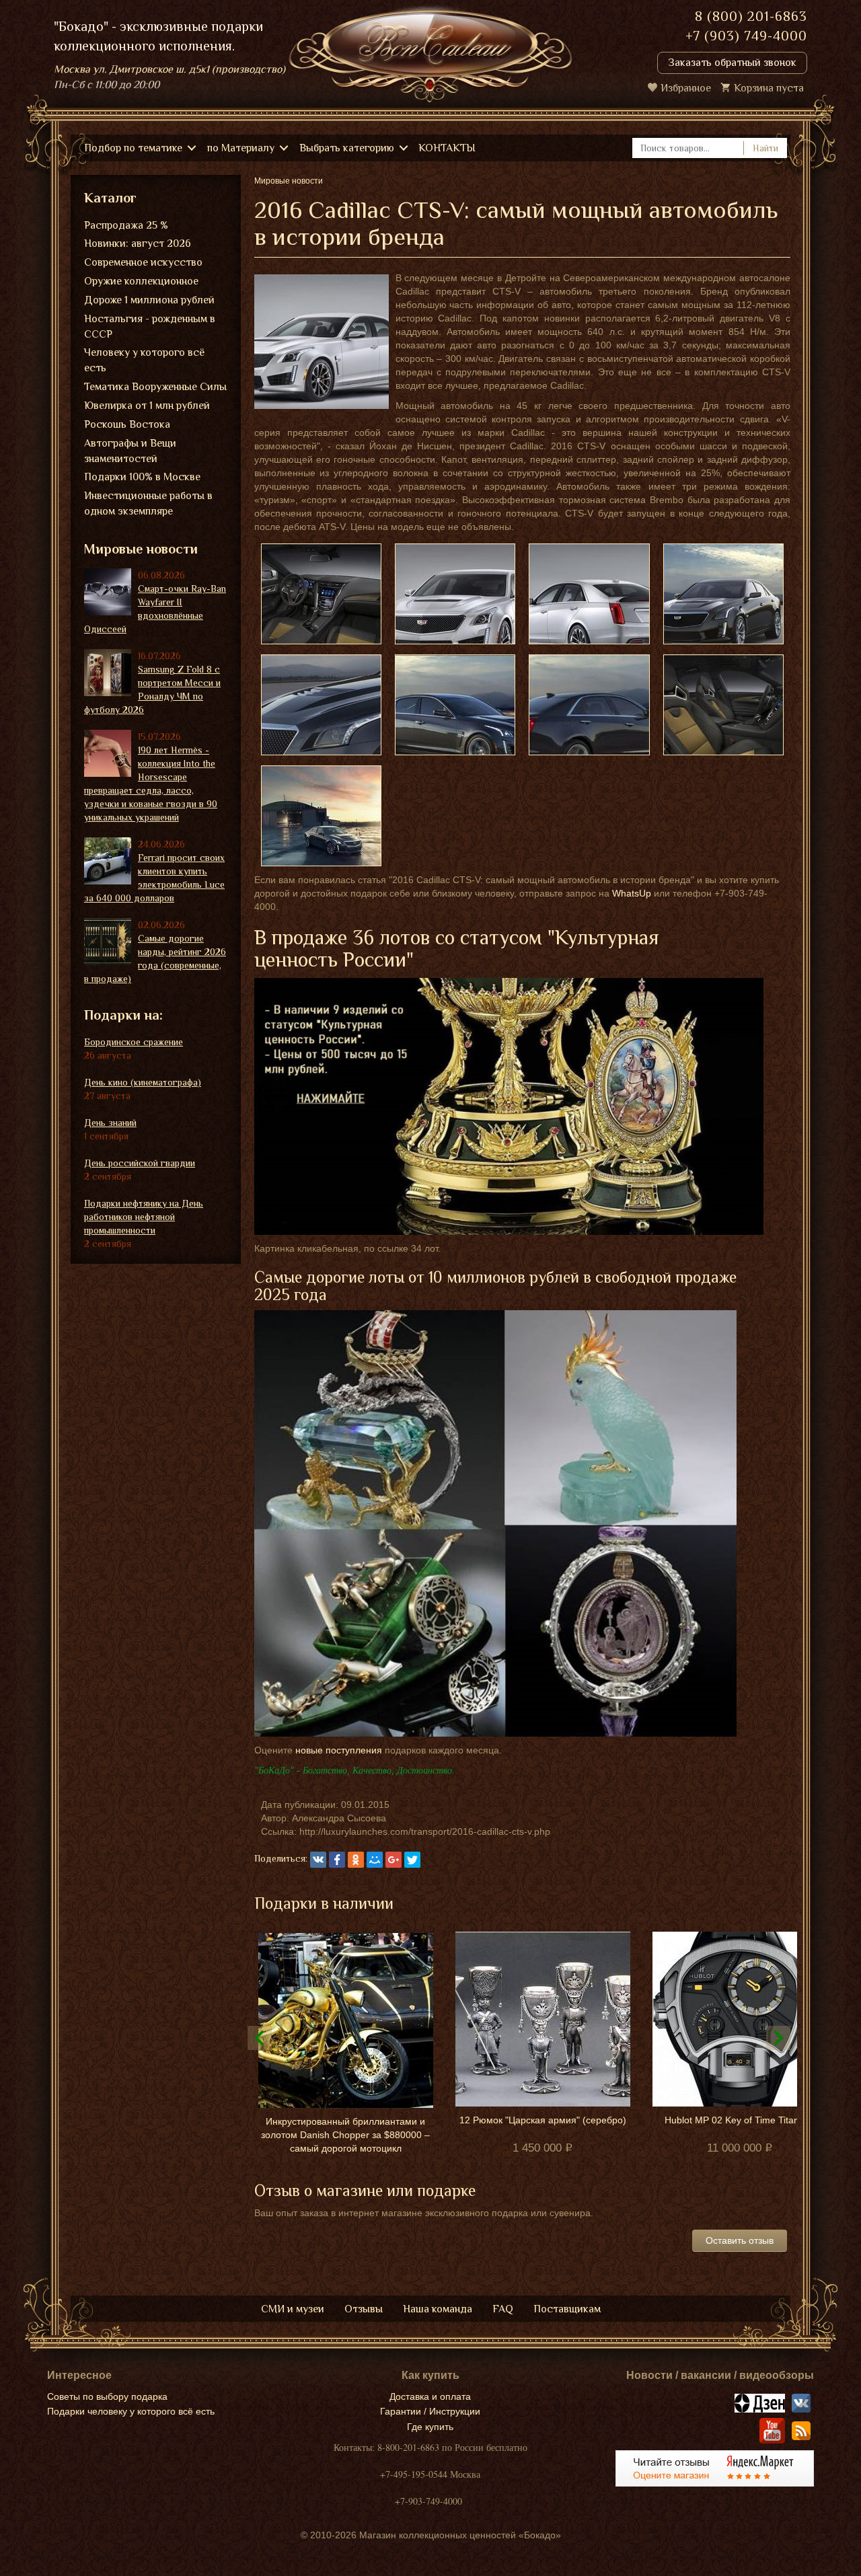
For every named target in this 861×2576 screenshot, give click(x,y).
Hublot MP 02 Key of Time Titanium (740, 2120)
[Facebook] (337, 1860)
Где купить (430, 2427)
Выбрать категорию (347, 148)
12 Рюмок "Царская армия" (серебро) (543, 2120)
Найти (765, 148)
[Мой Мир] (375, 1860)
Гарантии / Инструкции (430, 2411)
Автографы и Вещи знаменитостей (130, 451)
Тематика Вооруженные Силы (155, 387)
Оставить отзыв (740, 2240)
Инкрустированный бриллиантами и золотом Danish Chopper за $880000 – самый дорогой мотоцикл (345, 2135)
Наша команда (438, 2309)
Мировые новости (141, 549)
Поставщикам (567, 2309)
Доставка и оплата (430, 2396)
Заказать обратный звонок (732, 63)
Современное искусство (143, 262)
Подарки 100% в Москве (142, 477)
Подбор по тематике (133, 148)
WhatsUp (632, 893)
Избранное (686, 88)
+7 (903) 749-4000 (746, 36)
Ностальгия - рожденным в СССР (150, 327)
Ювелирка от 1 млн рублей (147, 406)
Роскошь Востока (127, 424)
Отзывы (364, 2309)
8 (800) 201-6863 (751, 16)
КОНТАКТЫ (447, 148)
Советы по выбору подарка (107, 2396)
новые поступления (339, 1750)
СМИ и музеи (293, 2309)
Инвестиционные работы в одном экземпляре (148, 503)
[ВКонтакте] (318, 1860)
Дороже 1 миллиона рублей (149, 300)
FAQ (503, 2309)
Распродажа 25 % (126, 225)
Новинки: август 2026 (138, 243)
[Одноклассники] (356, 1860)
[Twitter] (412, 1860)
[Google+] (394, 1860)
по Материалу (241, 148)
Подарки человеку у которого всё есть (131, 2411)
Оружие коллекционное (141, 281)
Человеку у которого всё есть (144, 360)
